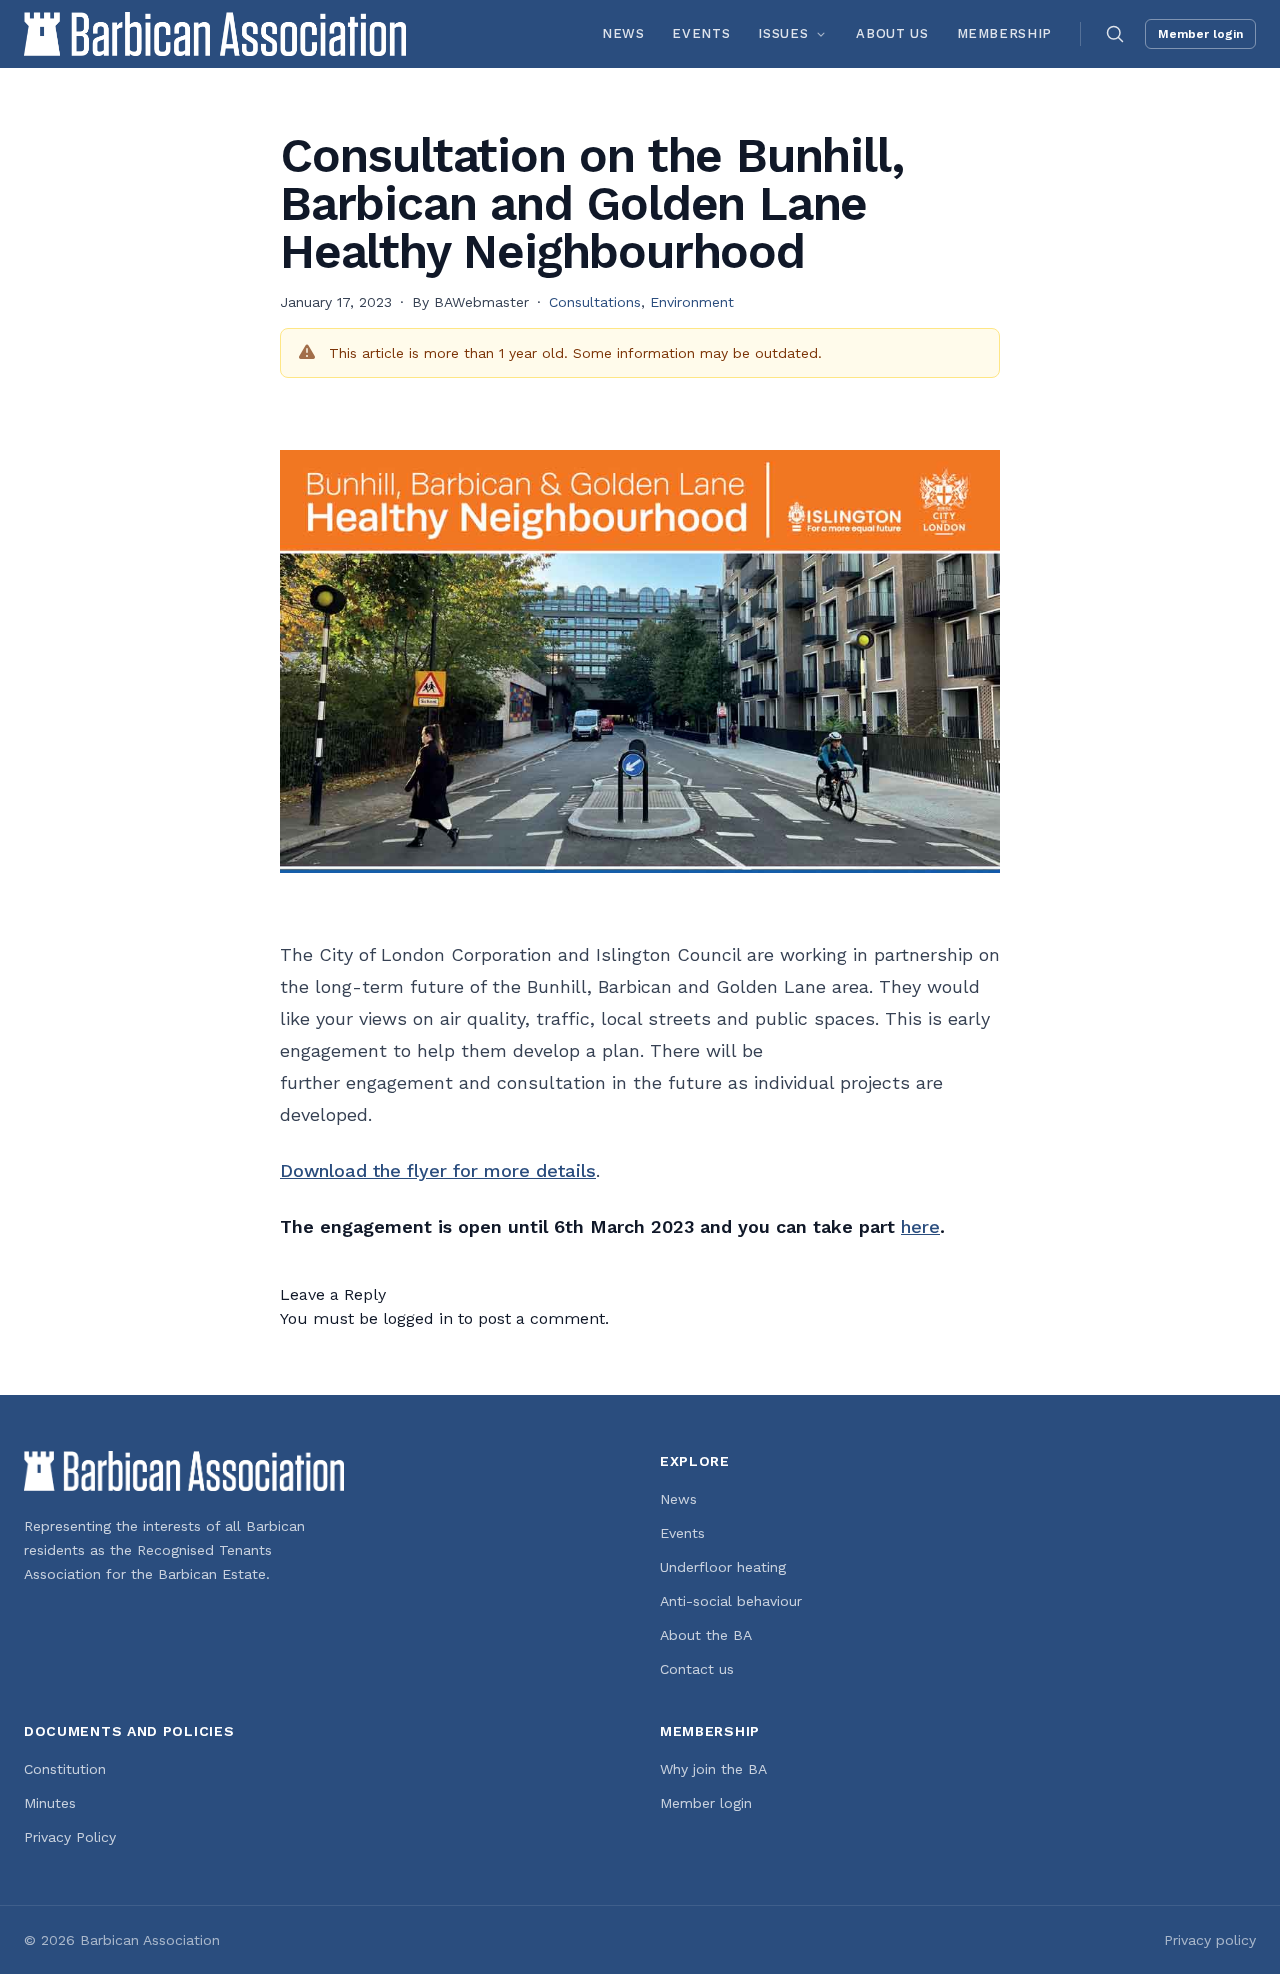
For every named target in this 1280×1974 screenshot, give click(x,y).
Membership (1005, 33)
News (623, 33)
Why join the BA (713, 1769)
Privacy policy (1210, 1940)
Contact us (697, 1669)
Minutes (50, 1803)
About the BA (706, 1635)
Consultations (595, 302)
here (920, 1226)
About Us (892, 33)
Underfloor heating (723, 1567)
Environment (692, 302)
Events (701, 33)
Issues (783, 33)
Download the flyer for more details (438, 1170)
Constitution (65, 1769)
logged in (418, 1318)
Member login (1200, 34)
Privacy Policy (70, 1837)
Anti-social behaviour (731, 1601)
